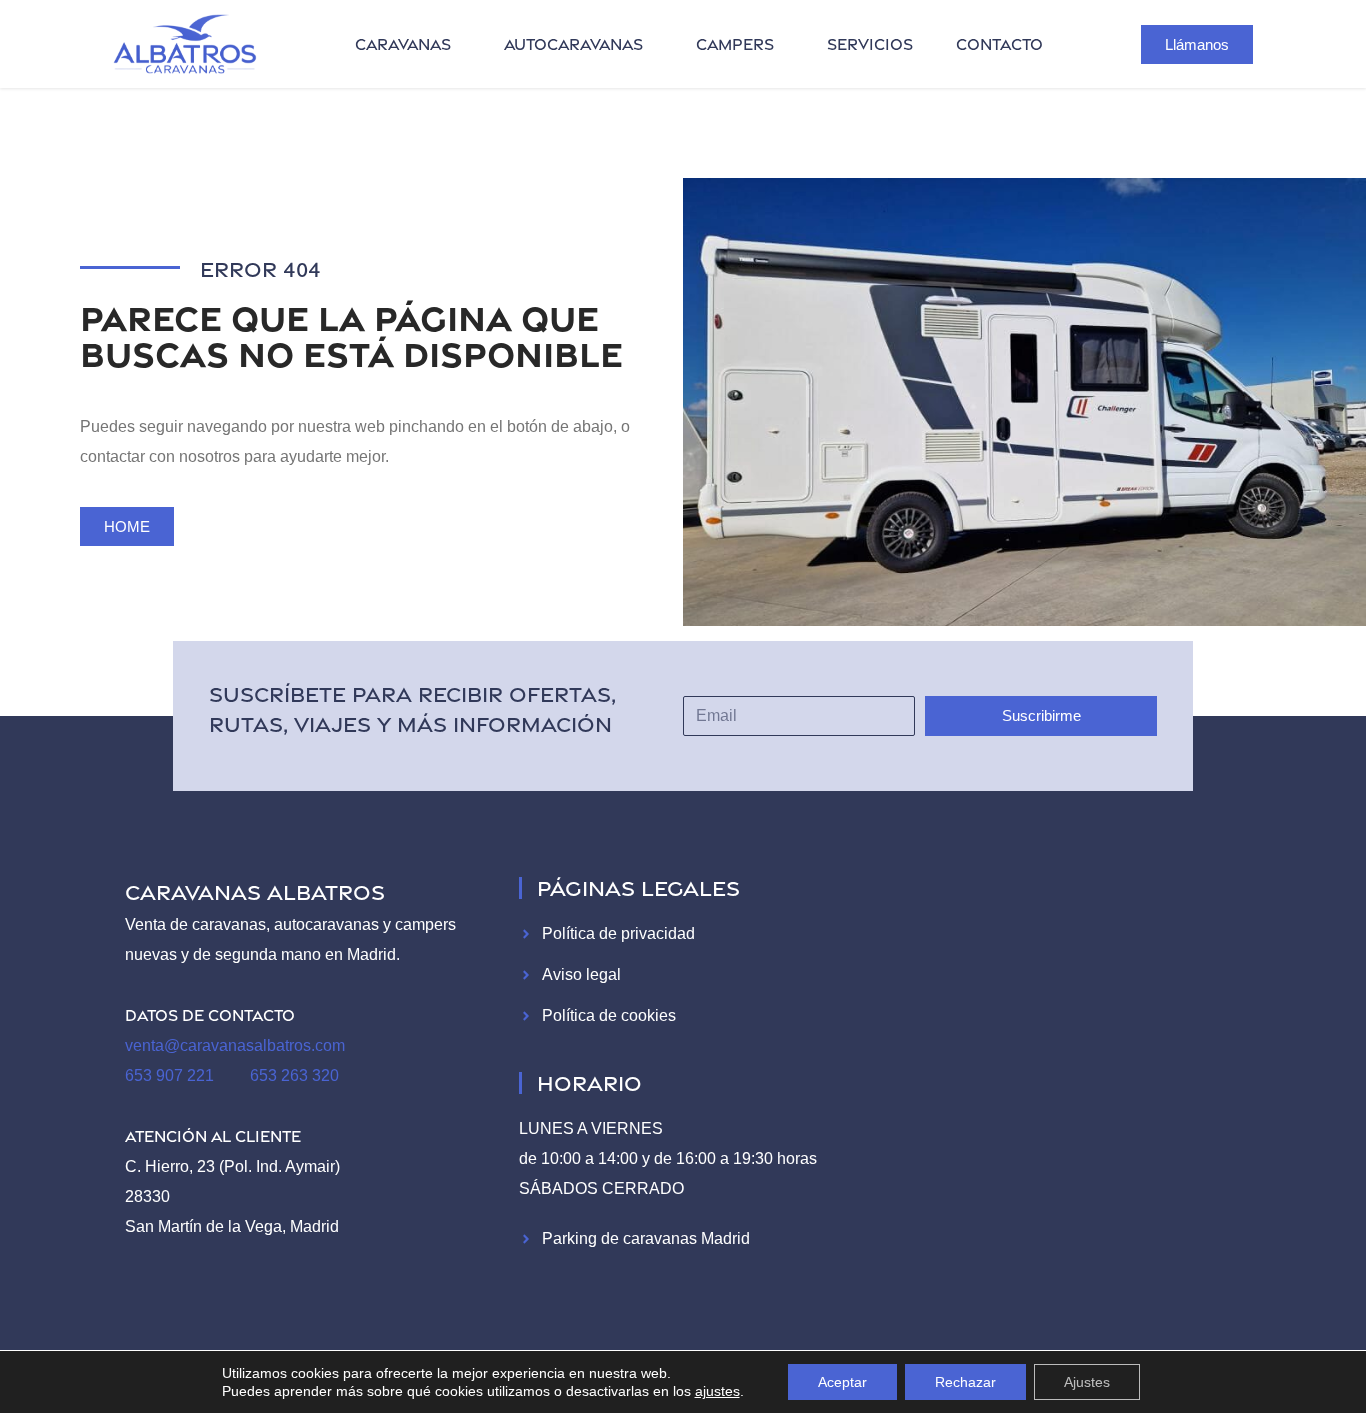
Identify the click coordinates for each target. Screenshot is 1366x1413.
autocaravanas (573, 44)
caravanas (403, 44)
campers (735, 44)
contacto (999, 44)
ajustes (717, 1391)
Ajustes (1087, 1382)
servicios (870, 44)
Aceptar (842, 1382)
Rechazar (965, 1382)
